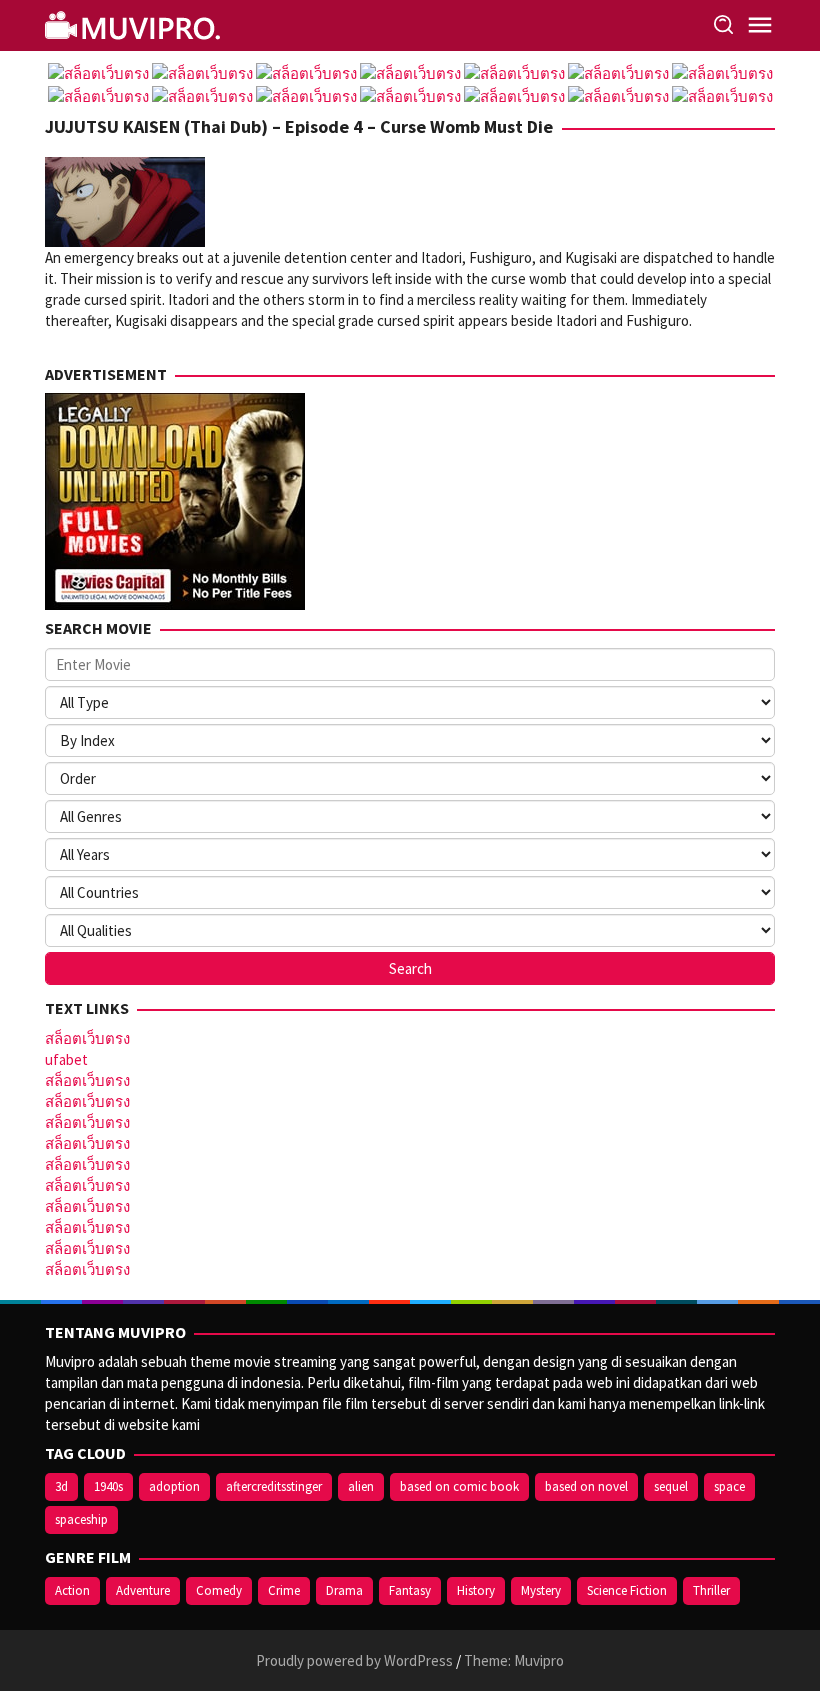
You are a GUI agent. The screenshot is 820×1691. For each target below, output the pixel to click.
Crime (284, 1590)
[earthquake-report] (135, 23)
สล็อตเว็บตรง (87, 1038)
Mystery (541, 1590)
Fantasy (410, 1590)
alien (361, 1486)
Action (72, 1590)
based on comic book (459, 1486)
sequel (671, 1486)
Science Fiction (627, 1590)
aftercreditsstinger (274, 1486)
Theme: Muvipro (514, 1660)
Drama (344, 1590)
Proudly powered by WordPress (354, 1660)
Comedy (219, 1590)
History (476, 1590)
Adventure (143, 1590)
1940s (108, 1486)
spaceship (81, 1519)
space (729, 1486)
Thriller (711, 1590)
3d (61, 1486)
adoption (174, 1486)
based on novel (586, 1486)
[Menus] (760, 25)
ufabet (66, 1059)
